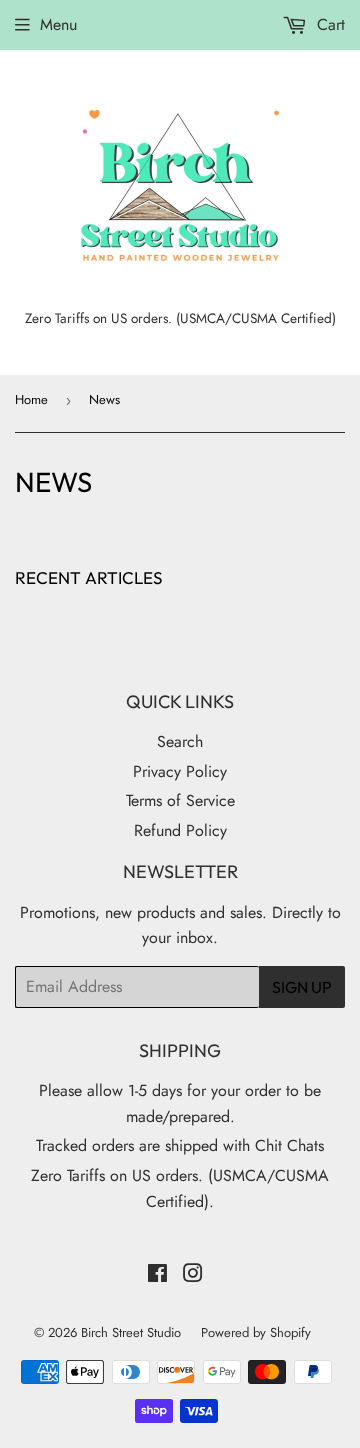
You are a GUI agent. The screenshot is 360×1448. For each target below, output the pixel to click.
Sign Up (302, 987)
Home (31, 399)
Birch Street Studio (131, 1332)
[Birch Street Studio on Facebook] (157, 1275)
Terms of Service (180, 800)
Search (180, 741)
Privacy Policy (180, 771)
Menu (58, 24)
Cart (328, 24)
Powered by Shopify (256, 1332)
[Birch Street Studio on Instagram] (193, 1275)
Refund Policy (180, 830)
